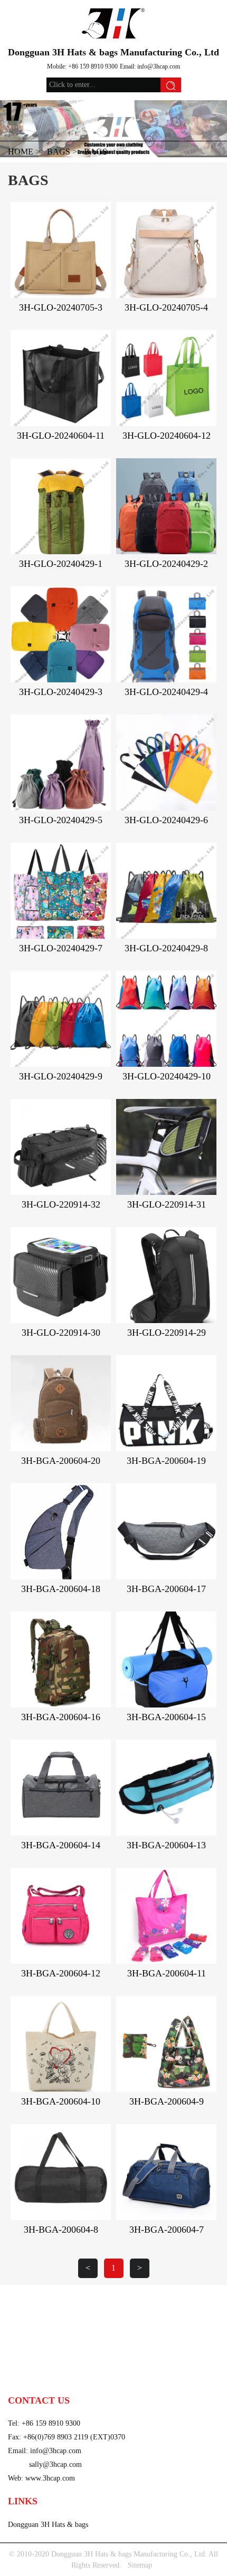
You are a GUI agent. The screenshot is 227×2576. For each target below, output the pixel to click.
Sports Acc (26, 2329)
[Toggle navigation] (23, 13)
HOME (21, 152)
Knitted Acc (134, 2297)
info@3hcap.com (159, 66)
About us (24, 2361)
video (124, 2345)
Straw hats (26, 2313)
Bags (59, 152)
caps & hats (29, 2297)
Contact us (27, 2376)
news (123, 2361)
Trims (123, 2329)
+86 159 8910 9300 (93, 66)
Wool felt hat (137, 2313)
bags (96, 152)
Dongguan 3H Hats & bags (48, 2525)
